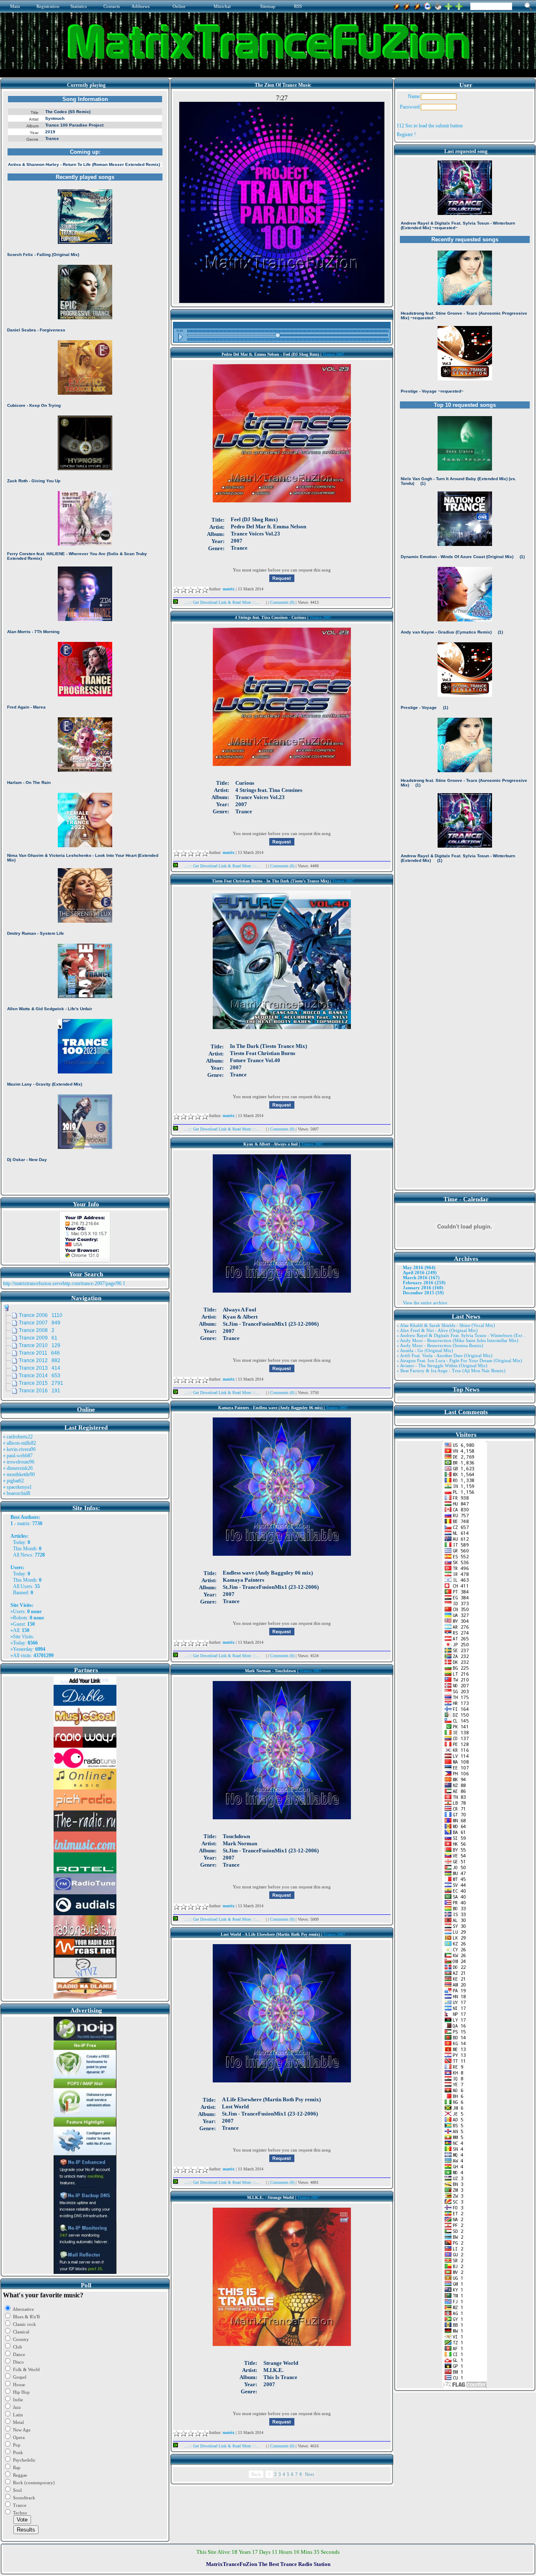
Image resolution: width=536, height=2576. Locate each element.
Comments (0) (283, 602)
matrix (23, 1523)
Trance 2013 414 (40, 1368)
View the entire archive (425, 1303)
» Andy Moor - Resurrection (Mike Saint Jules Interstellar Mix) (457, 1340)
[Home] (438, 5)
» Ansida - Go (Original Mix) (425, 1350)
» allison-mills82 (19, 1443)
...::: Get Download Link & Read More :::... (222, 602)
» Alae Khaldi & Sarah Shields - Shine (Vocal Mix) (446, 1325)
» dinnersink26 (18, 1468)
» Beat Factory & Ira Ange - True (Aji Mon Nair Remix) (451, 1371)
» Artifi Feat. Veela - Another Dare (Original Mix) (445, 1355)
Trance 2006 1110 (41, 1315)
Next (309, 2474)
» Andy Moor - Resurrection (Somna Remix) (440, 1345)
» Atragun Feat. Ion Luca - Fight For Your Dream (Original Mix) (459, 1360)
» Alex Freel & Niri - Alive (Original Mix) (437, 1330)
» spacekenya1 (17, 1487)
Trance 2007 (333, 354)
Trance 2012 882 (40, 1360)
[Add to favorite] (459, 5)
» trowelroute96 (19, 1462)
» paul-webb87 (18, 1456)
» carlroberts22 (18, 1437)
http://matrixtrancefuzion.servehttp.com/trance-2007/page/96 (62, 1283)
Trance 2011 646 (39, 1353)
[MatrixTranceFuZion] (448, 5)
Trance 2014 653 (40, 1376)
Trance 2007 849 (40, 1323)
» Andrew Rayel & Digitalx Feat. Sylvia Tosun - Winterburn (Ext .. (461, 1335)
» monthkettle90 (19, 1474)
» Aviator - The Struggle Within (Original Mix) (442, 1366)
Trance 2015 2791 (41, 1383)
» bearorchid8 (17, 1493)
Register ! (406, 134)
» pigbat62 (13, 1481)
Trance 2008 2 (37, 1330)
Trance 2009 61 (38, 1338)
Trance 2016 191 (40, 1391)
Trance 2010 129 (40, 1345)
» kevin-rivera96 (19, 1449)
